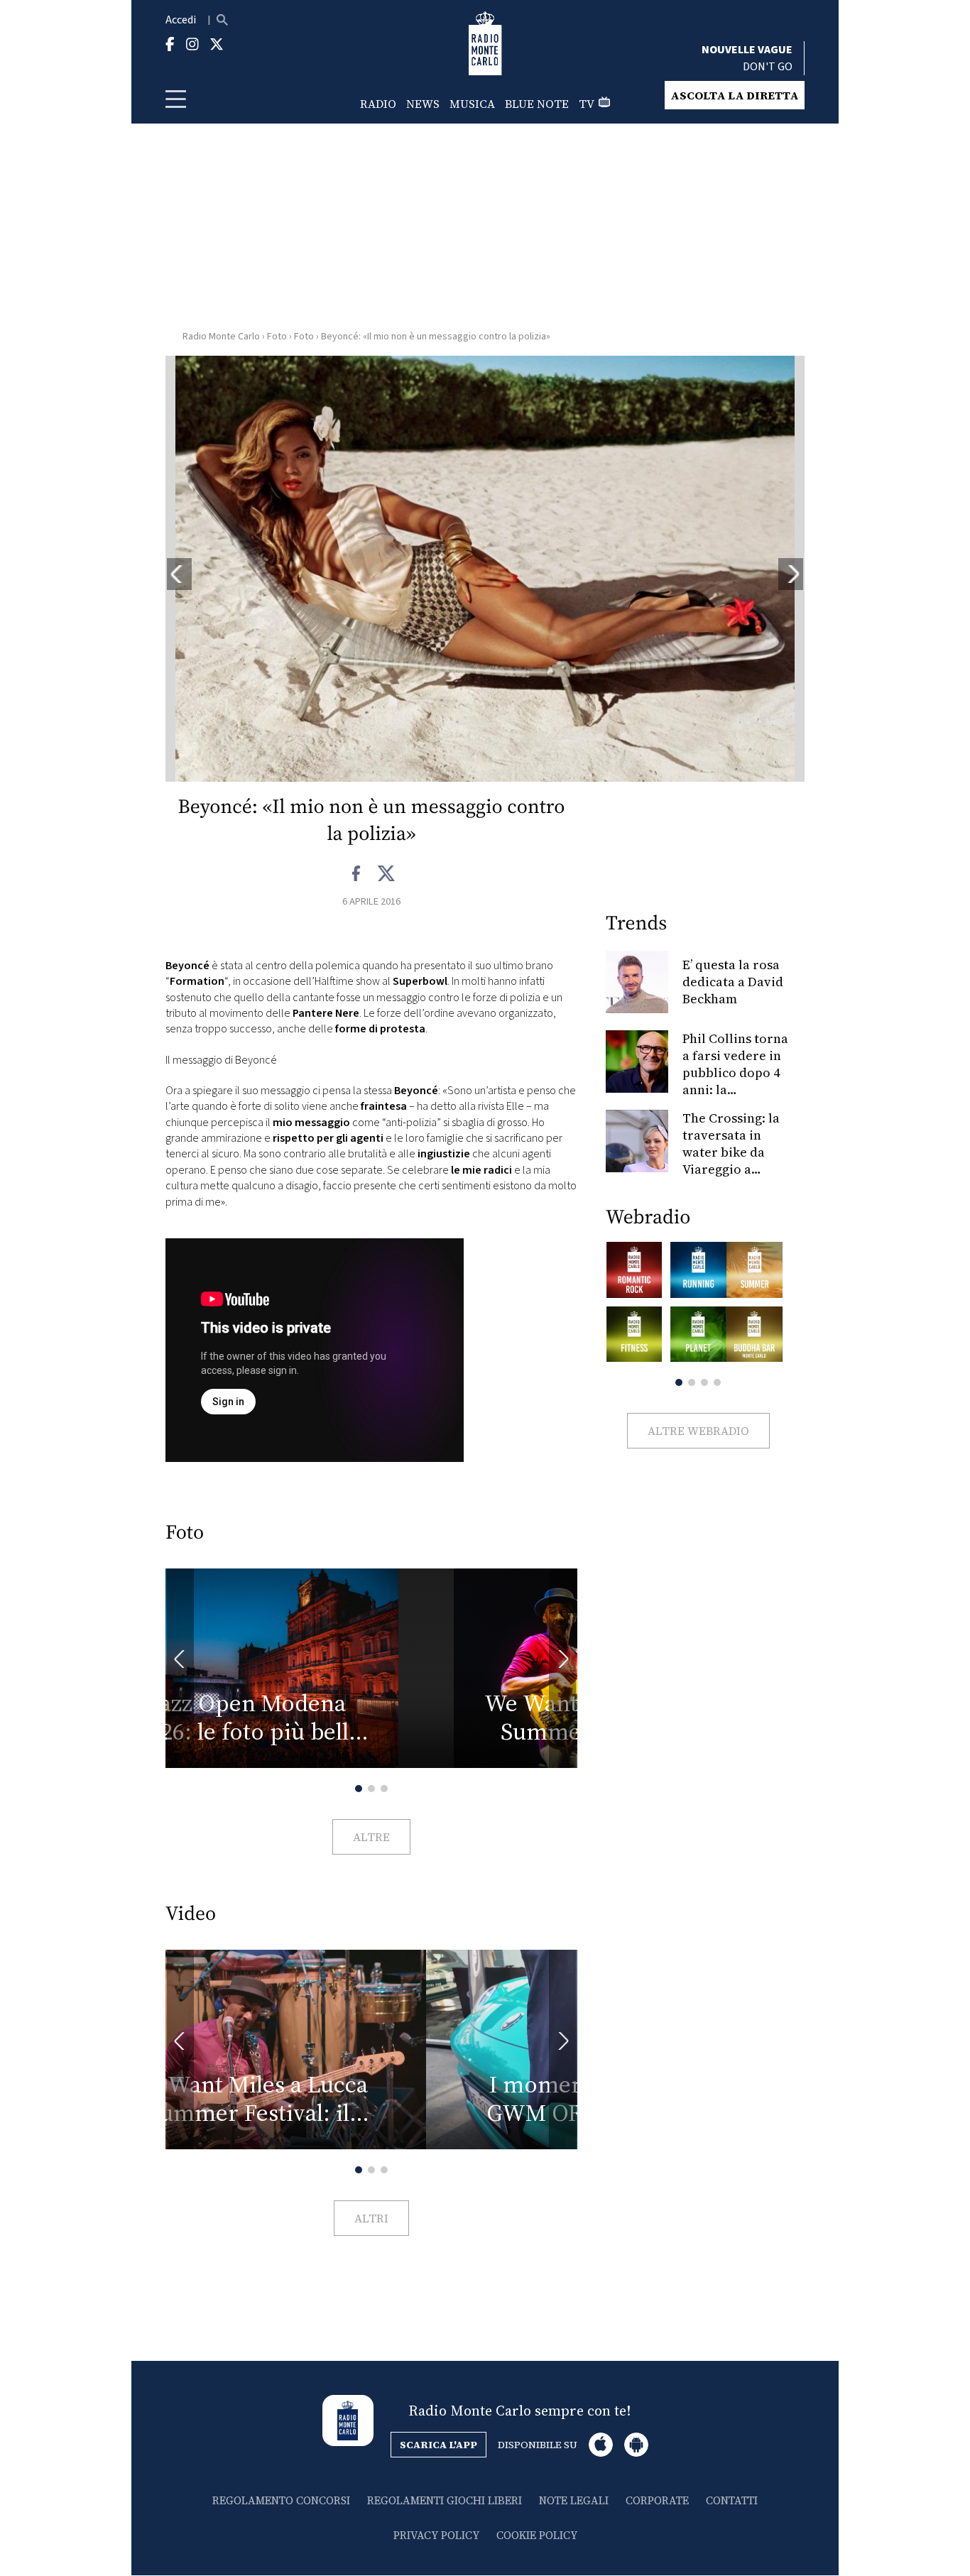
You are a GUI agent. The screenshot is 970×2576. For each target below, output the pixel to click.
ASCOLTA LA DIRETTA (735, 95)
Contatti (732, 2500)
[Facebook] (357, 874)
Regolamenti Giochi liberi (445, 2500)
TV (587, 104)
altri (371, 2218)
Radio (378, 104)
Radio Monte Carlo (221, 337)
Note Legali (574, 2500)
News (423, 104)
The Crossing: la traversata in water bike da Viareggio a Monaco (731, 1152)
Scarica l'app (438, 2445)
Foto (277, 337)
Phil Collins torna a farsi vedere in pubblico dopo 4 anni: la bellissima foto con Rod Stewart (735, 1081)
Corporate (657, 2500)
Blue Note (537, 104)
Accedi (181, 20)
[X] (386, 874)
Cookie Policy (537, 2535)
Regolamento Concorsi (281, 2500)
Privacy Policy (436, 2535)
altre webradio (698, 1431)
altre (371, 1837)
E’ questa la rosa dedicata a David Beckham (733, 982)
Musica (472, 104)
